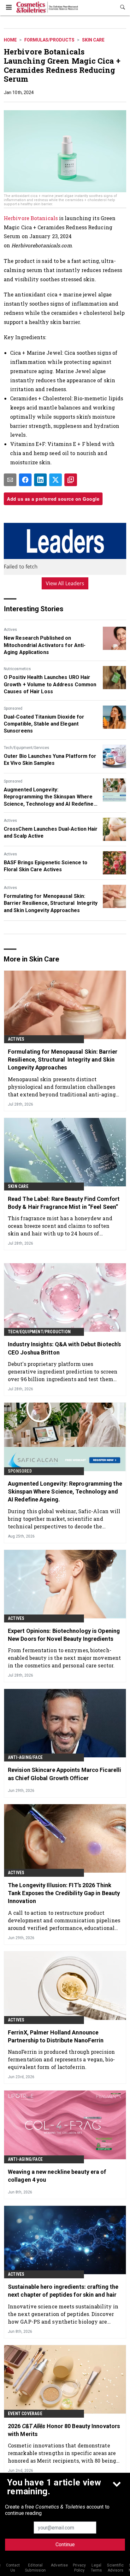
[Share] (25, 480)
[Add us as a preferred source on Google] (71, 480)
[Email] (10, 480)
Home (10, 40)
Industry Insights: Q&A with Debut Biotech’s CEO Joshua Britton (64, 1348)
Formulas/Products (49, 40)
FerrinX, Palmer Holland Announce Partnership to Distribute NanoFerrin (56, 2036)
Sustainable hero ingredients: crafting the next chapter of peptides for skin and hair (63, 2291)
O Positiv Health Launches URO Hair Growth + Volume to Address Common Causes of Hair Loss (50, 684)
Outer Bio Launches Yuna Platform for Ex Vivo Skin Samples (50, 760)
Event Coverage (25, 2414)
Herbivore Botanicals (31, 218)
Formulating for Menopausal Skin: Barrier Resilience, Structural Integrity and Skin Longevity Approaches (51, 903)
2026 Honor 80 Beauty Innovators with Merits (64, 2430)
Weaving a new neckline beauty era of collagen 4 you (57, 2176)
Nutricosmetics (17, 669)
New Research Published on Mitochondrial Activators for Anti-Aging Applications (45, 645)
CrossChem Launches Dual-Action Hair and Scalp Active (51, 832)
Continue (65, 2544)
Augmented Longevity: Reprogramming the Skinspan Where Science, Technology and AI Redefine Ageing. (49, 797)
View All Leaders (65, 583)
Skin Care (93, 40)
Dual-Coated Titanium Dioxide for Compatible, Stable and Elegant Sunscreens (44, 724)
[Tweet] (56, 480)
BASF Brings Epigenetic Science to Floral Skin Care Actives (46, 866)
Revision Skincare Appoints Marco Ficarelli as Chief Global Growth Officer (65, 1774)
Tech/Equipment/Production (39, 1332)
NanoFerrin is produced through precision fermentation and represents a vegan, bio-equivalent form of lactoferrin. (61, 2059)
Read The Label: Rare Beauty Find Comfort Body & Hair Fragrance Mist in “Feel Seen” (64, 1203)
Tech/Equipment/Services (27, 748)
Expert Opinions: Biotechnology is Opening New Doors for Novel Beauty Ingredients (64, 1635)
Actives (10, 630)
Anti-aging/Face (25, 1757)
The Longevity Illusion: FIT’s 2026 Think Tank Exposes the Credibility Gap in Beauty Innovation (64, 1893)
